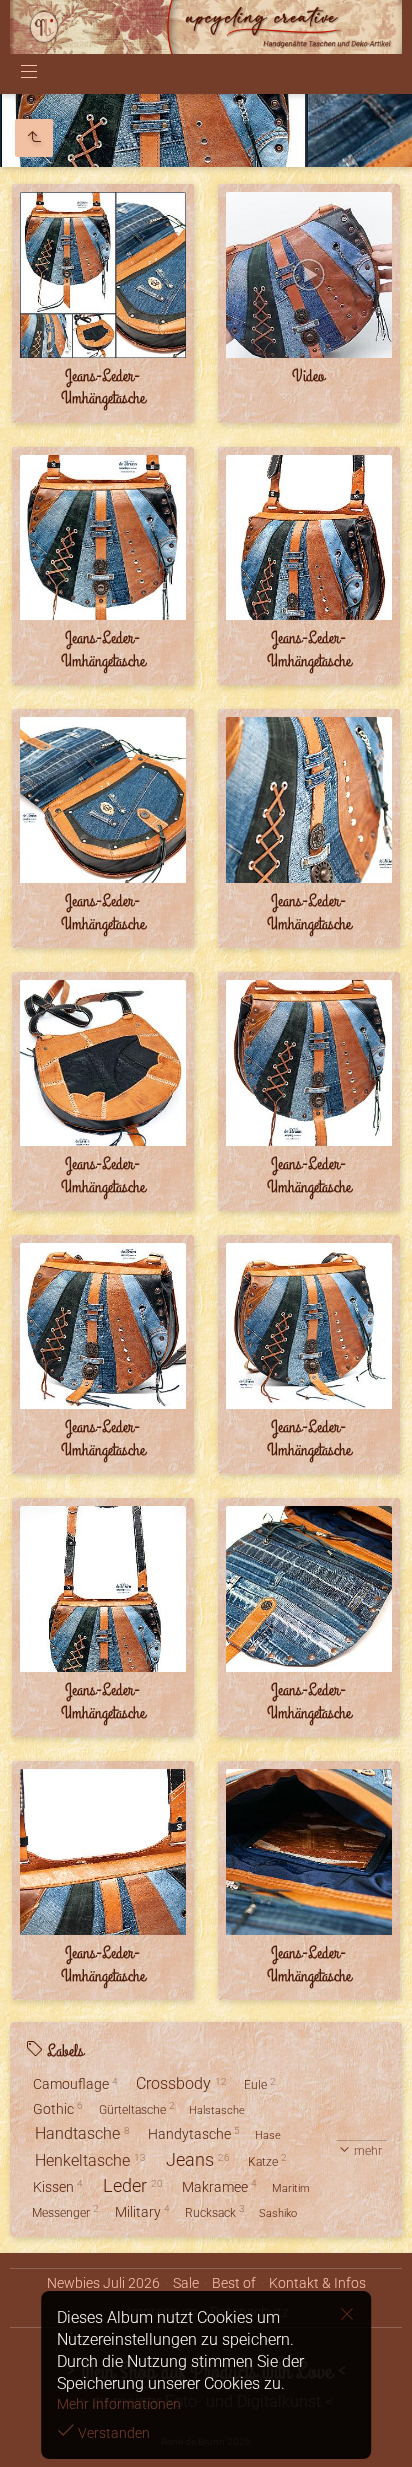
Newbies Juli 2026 (103, 2283)
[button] (40, 2426)
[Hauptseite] (206, 27)
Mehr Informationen (119, 2404)
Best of (234, 2283)
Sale (186, 2283)
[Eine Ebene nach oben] (34, 138)
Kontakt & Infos (317, 2283)
